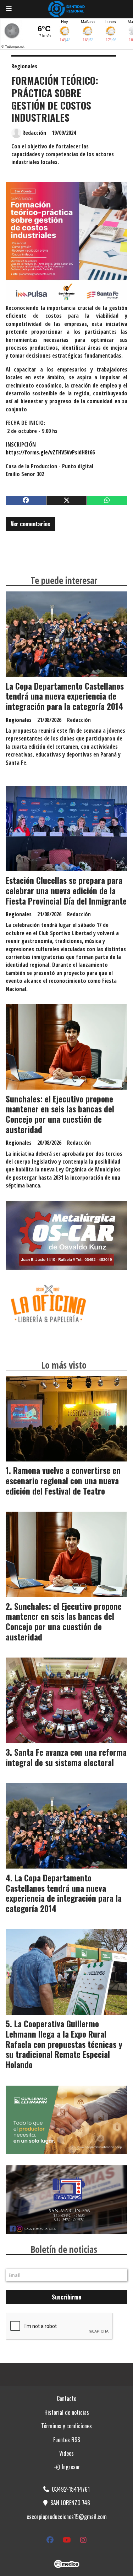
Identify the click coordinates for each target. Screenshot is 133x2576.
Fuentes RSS (67, 2440)
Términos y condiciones (66, 2426)
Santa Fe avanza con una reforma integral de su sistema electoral (66, 1757)
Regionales (24, 66)
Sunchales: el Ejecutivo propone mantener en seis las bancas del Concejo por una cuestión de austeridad (60, 1114)
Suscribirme (66, 2297)
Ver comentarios (31, 524)
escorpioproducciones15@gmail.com (67, 2517)
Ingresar (70, 2467)
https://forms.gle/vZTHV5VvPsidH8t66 (50, 452)
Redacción (34, 133)
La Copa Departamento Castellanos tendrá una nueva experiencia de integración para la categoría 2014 (65, 696)
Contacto (66, 2398)
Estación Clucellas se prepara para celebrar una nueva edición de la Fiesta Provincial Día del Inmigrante (66, 891)
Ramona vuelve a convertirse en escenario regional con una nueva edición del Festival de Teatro (63, 1481)
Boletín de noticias (64, 2249)
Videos (66, 2453)
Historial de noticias (67, 2412)
